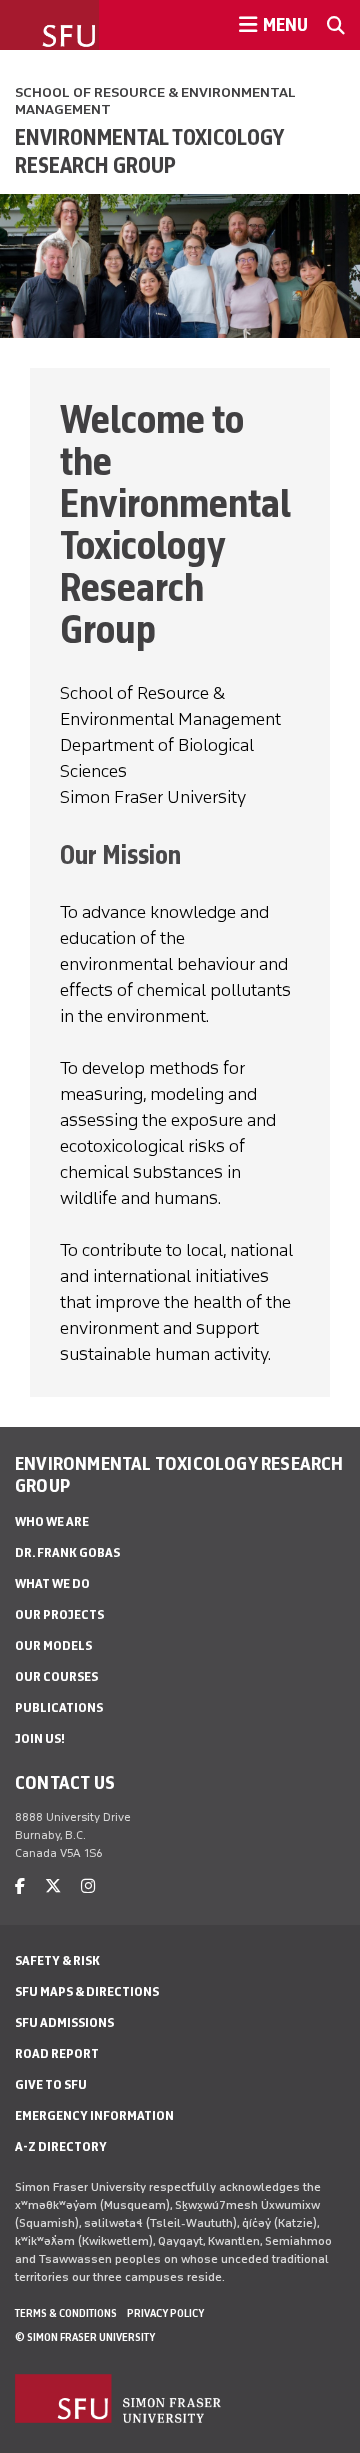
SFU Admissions (64, 2022)
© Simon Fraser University (85, 2337)
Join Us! (40, 1738)
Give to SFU (51, 2084)
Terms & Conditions (66, 2313)
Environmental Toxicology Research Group (149, 151)
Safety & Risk (57, 1960)
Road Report (57, 2053)
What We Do (52, 1583)
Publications (59, 1707)
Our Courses (56, 1676)
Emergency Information (94, 2115)
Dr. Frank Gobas (67, 1552)
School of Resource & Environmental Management (155, 101)
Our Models (53, 1645)
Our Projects (59, 1614)
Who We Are (52, 1521)
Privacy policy (165, 2313)
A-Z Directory (61, 2146)
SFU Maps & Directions (87, 1991)
